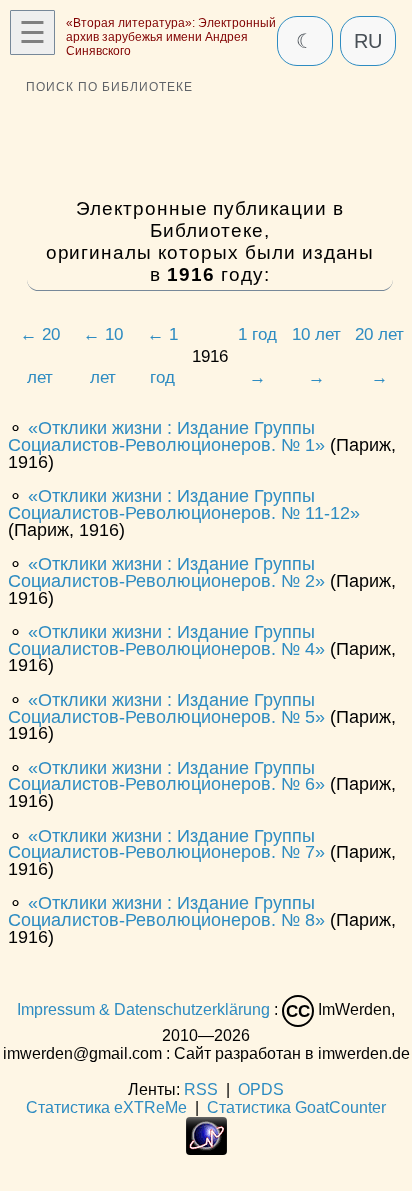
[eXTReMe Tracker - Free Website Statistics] (206, 1149)
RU (368, 41)
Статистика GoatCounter (296, 1107)
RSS (201, 1089)
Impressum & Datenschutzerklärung (143, 1010)
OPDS (261, 1089)
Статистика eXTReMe (106, 1107)
